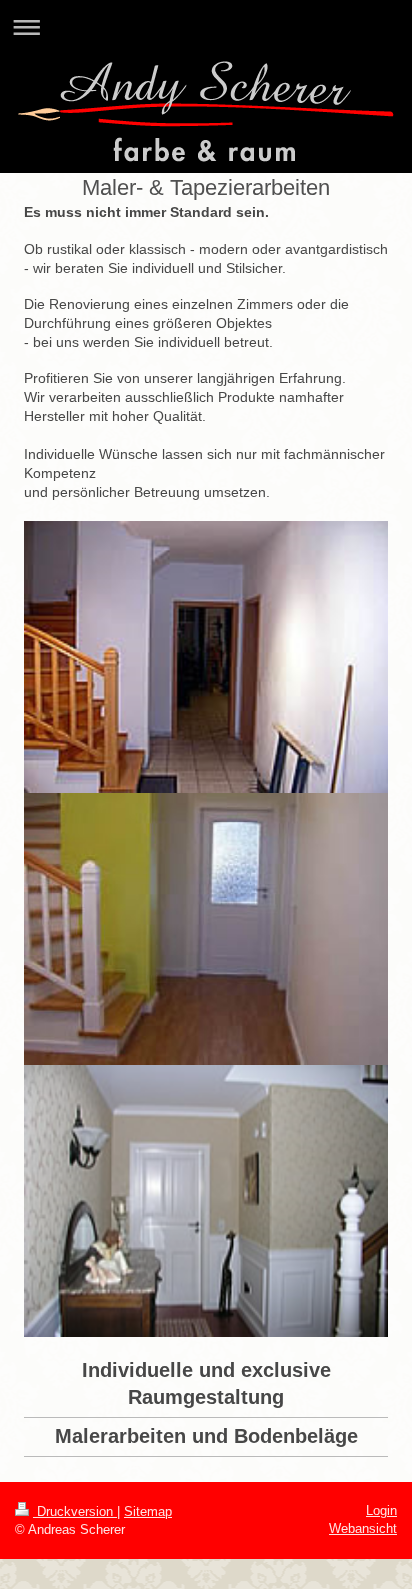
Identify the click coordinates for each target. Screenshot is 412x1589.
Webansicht (363, 1528)
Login (381, 1510)
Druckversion (75, 1511)
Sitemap (148, 1511)
